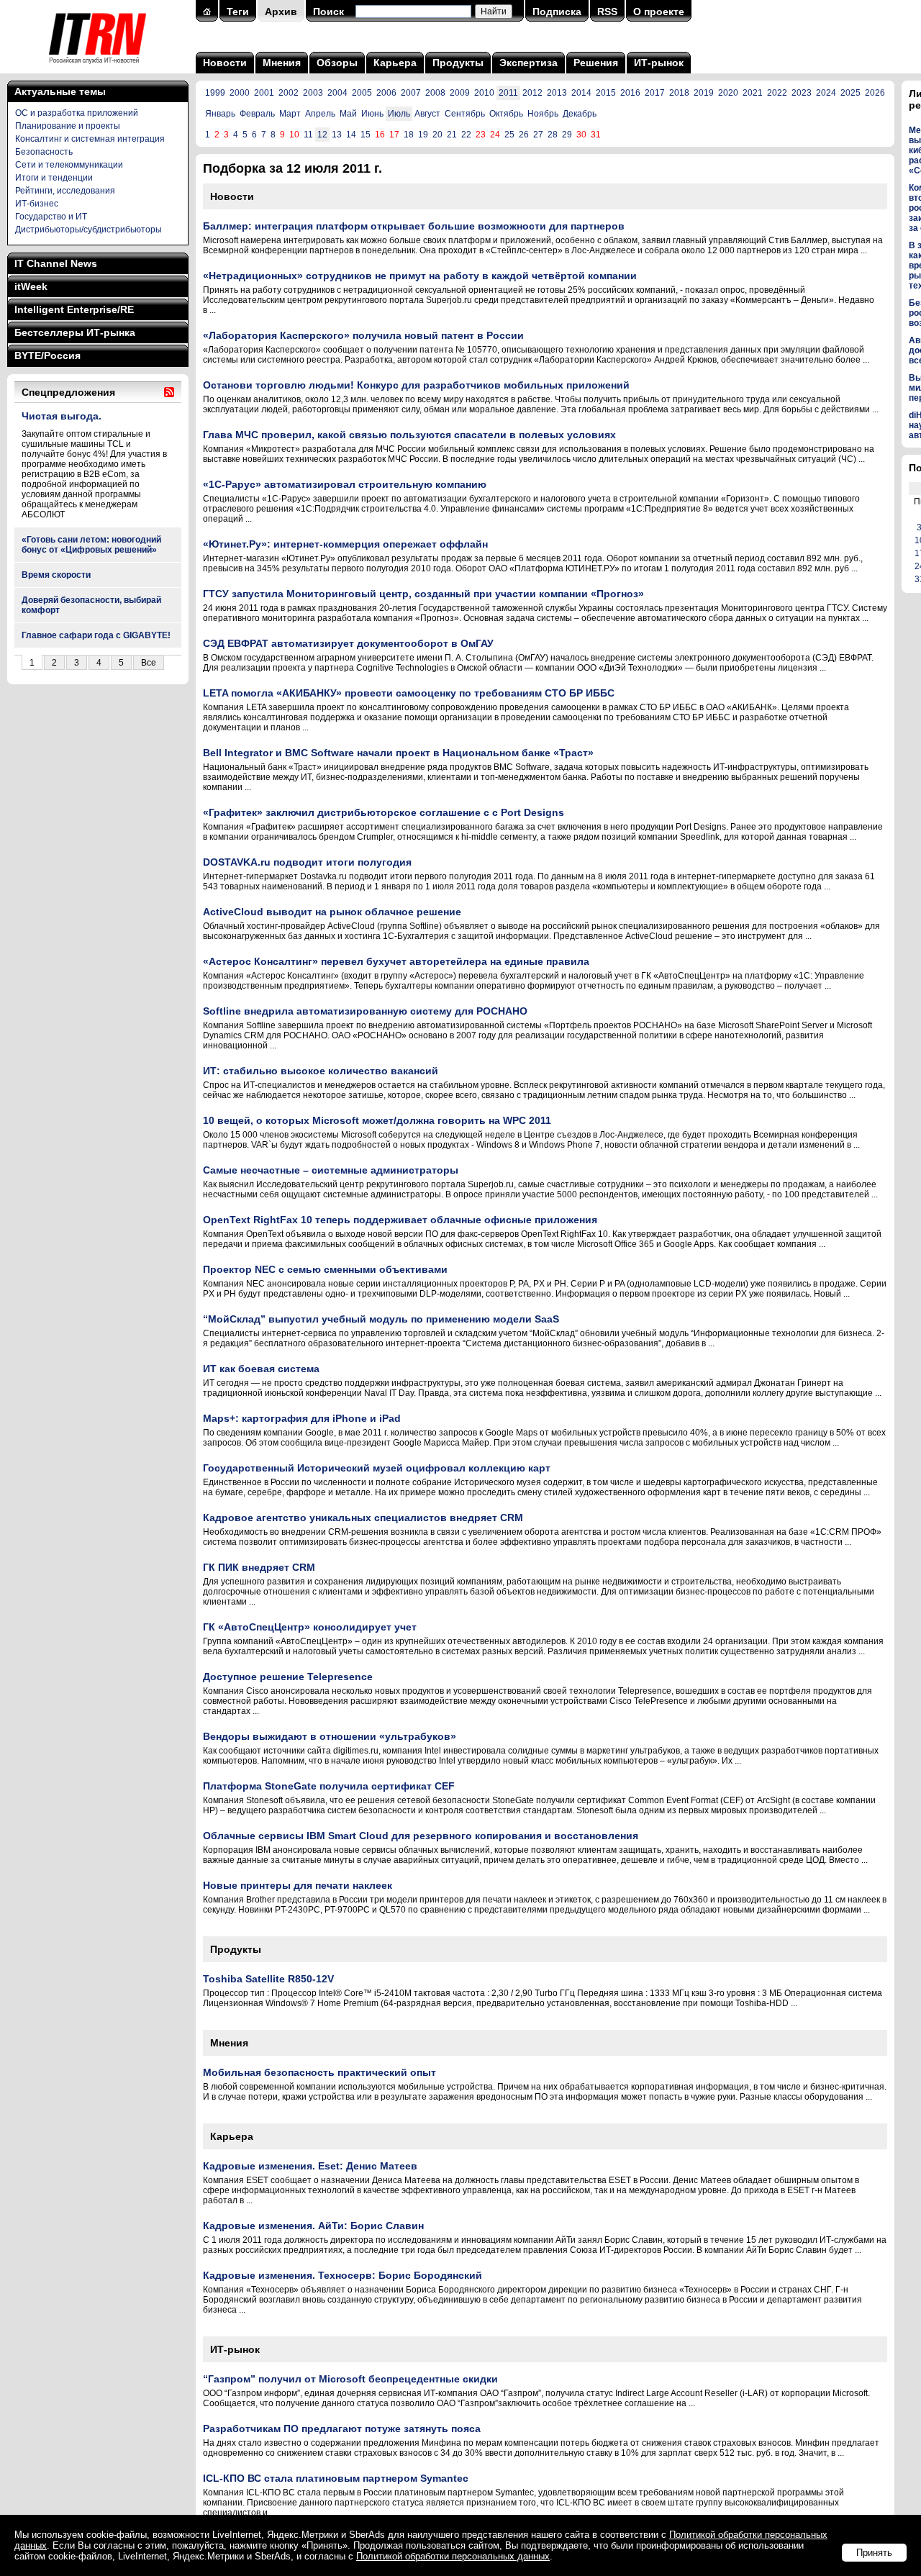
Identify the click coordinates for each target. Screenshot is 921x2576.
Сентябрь (465, 114)
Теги (238, 12)
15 (366, 135)
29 (567, 135)
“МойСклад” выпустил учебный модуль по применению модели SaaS (381, 1319)
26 (524, 135)
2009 (460, 93)
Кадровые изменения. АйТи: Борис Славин (313, 2226)
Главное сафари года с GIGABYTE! (96, 635)
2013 (557, 93)
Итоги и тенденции (54, 178)
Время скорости (56, 575)
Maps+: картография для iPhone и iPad (302, 1418)
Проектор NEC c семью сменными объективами (325, 1269)
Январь (220, 114)
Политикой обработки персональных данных (453, 2556)
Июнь (372, 114)
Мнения (282, 63)
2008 (435, 93)
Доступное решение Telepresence (288, 1677)
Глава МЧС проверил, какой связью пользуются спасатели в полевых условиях (409, 435)
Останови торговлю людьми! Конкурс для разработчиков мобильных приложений (416, 385)
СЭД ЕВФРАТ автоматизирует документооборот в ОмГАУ (348, 643)
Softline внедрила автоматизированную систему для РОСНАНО (365, 1011)
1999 (215, 93)
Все (149, 663)
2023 (802, 93)
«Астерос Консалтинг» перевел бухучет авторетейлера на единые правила (396, 961)
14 (351, 135)
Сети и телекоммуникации (69, 165)
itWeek (31, 286)
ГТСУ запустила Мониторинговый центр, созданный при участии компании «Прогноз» (423, 594)
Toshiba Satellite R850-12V (268, 1979)
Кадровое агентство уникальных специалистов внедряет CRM (363, 1518)
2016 (630, 93)
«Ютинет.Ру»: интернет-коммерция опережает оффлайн (345, 544)
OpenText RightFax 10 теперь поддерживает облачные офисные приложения (400, 1220)
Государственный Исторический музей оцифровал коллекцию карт (377, 1468)
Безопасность (44, 152)
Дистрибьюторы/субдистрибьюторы (89, 230)
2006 (386, 93)
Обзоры (337, 63)
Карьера (395, 63)
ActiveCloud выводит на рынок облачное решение (332, 912)
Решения (596, 63)
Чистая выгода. (62, 416)
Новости (225, 63)
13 (337, 135)
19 (423, 135)
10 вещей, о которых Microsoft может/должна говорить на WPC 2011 (377, 1120)
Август (427, 114)
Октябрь (506, 114)
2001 (264, 93)
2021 (753, 93)
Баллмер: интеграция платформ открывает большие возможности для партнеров (414, 226)
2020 (728, 93)
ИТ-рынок (659, 63)
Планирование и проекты (68, 126)
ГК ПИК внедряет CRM (259, 1567)
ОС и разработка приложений (77, 113)
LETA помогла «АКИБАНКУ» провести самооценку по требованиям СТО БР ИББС (409, 693)
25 (509, 135)
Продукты (458, 63)
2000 (240, 93)
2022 (777, 93)
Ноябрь (543, 114)
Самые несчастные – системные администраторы (331, 1170)
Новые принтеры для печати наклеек (298, 1885)
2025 (850, 93)
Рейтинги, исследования (65, 191)
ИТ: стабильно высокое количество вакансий (321, 1071)
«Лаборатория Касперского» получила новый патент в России (363, 335)
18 (409, 135)
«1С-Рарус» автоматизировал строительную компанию (345, 484)
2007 (411, 93)
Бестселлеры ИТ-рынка (75, 332)
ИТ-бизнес (37, 204)
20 (437, 135)
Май (348, 114)
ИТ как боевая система (261, 1369)
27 (538, 135)
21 (452, 135)
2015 (606, 93)
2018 (679, 93)
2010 (484, 93)
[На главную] (97, 68)
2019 (704, 93)
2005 (362, 93)
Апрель (320, 114)
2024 (826, 93)
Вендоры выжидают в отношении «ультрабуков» (330, 1736)
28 (553, 135)
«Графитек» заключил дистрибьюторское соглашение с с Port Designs (384, 812)
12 (322, 135)
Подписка (557, 12)
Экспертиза (528, 63)
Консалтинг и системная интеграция (90, 139)
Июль (399, 114)
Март (290, 114)
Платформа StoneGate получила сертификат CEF (329, 1786)
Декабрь (580, 114)
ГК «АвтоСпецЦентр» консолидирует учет (310, 1627)
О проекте (659, 12)
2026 (875, 93)
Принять (874, 2553)
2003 (313, 93)
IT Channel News (56, 263)
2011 (508, 93)
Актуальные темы (60, 91)
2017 (655, 93)
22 (466, 135)
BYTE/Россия (47, 355)
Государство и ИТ (51, 217)
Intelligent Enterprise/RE (74, 309)
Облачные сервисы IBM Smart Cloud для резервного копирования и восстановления (421, 1836)
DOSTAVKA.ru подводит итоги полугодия (307, 862)
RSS (607, 12)
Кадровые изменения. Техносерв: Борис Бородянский (342, 2275)
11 (308, 135)
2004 (337, 93)
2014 (581, 93)
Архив (281, 12)
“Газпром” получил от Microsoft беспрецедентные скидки (350, 2379)
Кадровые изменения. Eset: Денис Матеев (310, 2166)
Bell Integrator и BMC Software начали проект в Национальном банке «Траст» (398, 753)
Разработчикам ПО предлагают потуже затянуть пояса (342, 2428)
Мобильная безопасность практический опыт (319, 2072)
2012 (532, 93)
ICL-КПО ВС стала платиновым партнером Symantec (336, 2478)
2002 (289, 93)
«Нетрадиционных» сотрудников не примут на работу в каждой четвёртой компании (420, 276)
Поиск (328, 12)
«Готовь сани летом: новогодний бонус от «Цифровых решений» (91, 545)
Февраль (257, 114)
